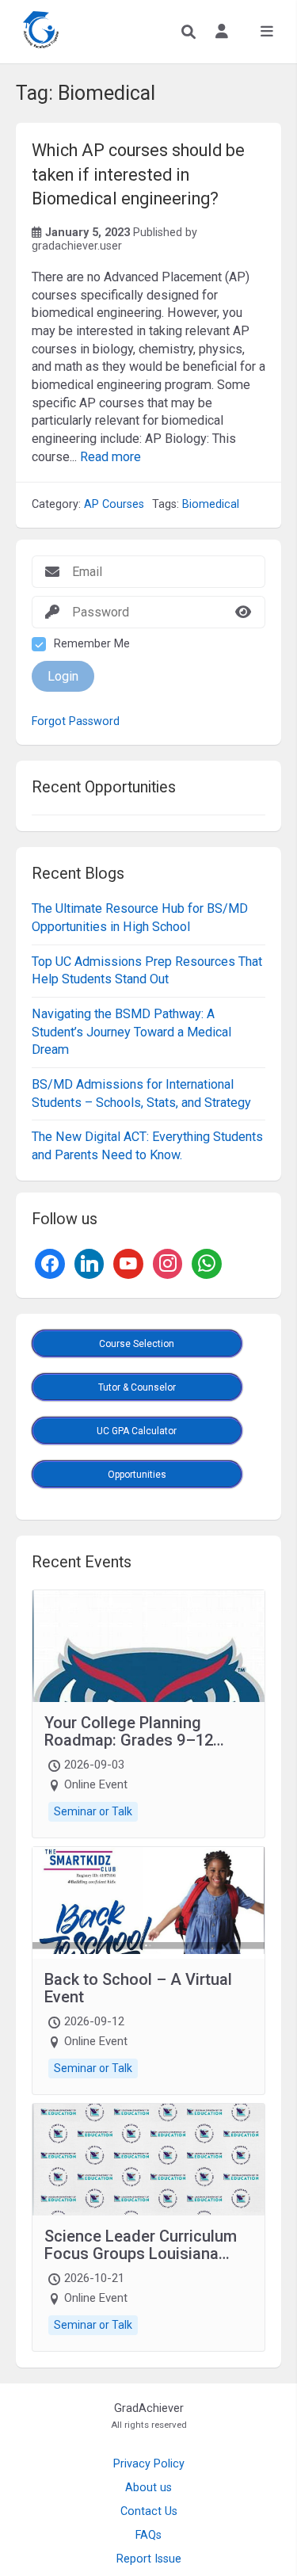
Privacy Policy (149, 2464)
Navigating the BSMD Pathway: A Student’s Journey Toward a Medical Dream (131, 1032)
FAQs (148, 2535)
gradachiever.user (77, 246)
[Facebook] (50, 1263)
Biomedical (211, 504)
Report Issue (149, 2559)
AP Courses (114, 504)
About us (148, 2488)
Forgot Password (76, 722)
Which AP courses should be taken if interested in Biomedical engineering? (138, 174)
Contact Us (149, 2511)
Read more (110, 457)
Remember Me (92, 644)
